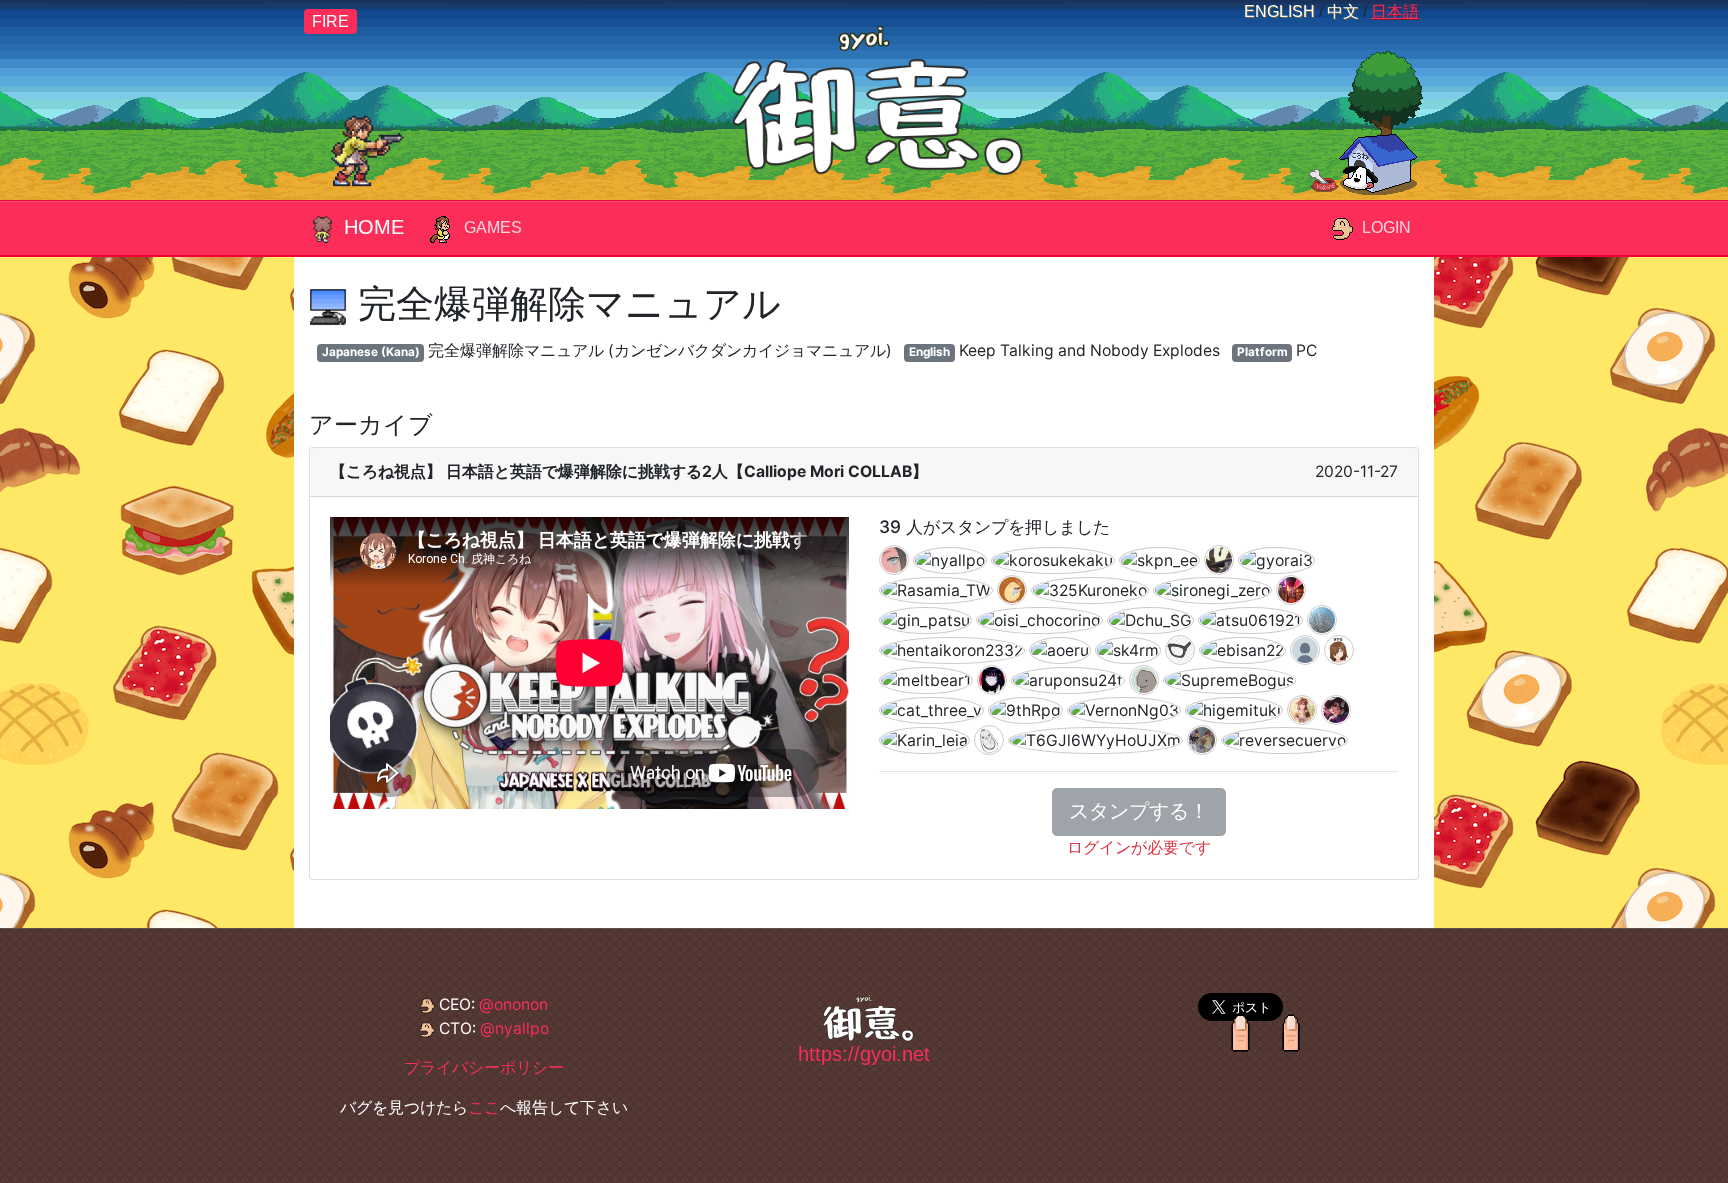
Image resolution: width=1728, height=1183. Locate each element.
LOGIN (1386, 227)
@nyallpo (514, 1028)
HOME (374, 227)
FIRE (330, 21)
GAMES (493, 227)
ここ (484, 1107)
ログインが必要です (1139, 847)
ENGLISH (1279, 11)
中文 (1343, 11)
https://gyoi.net (864, 1054)
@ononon (513, 1004)
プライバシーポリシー (484, 1067)
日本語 (1395, 11)
